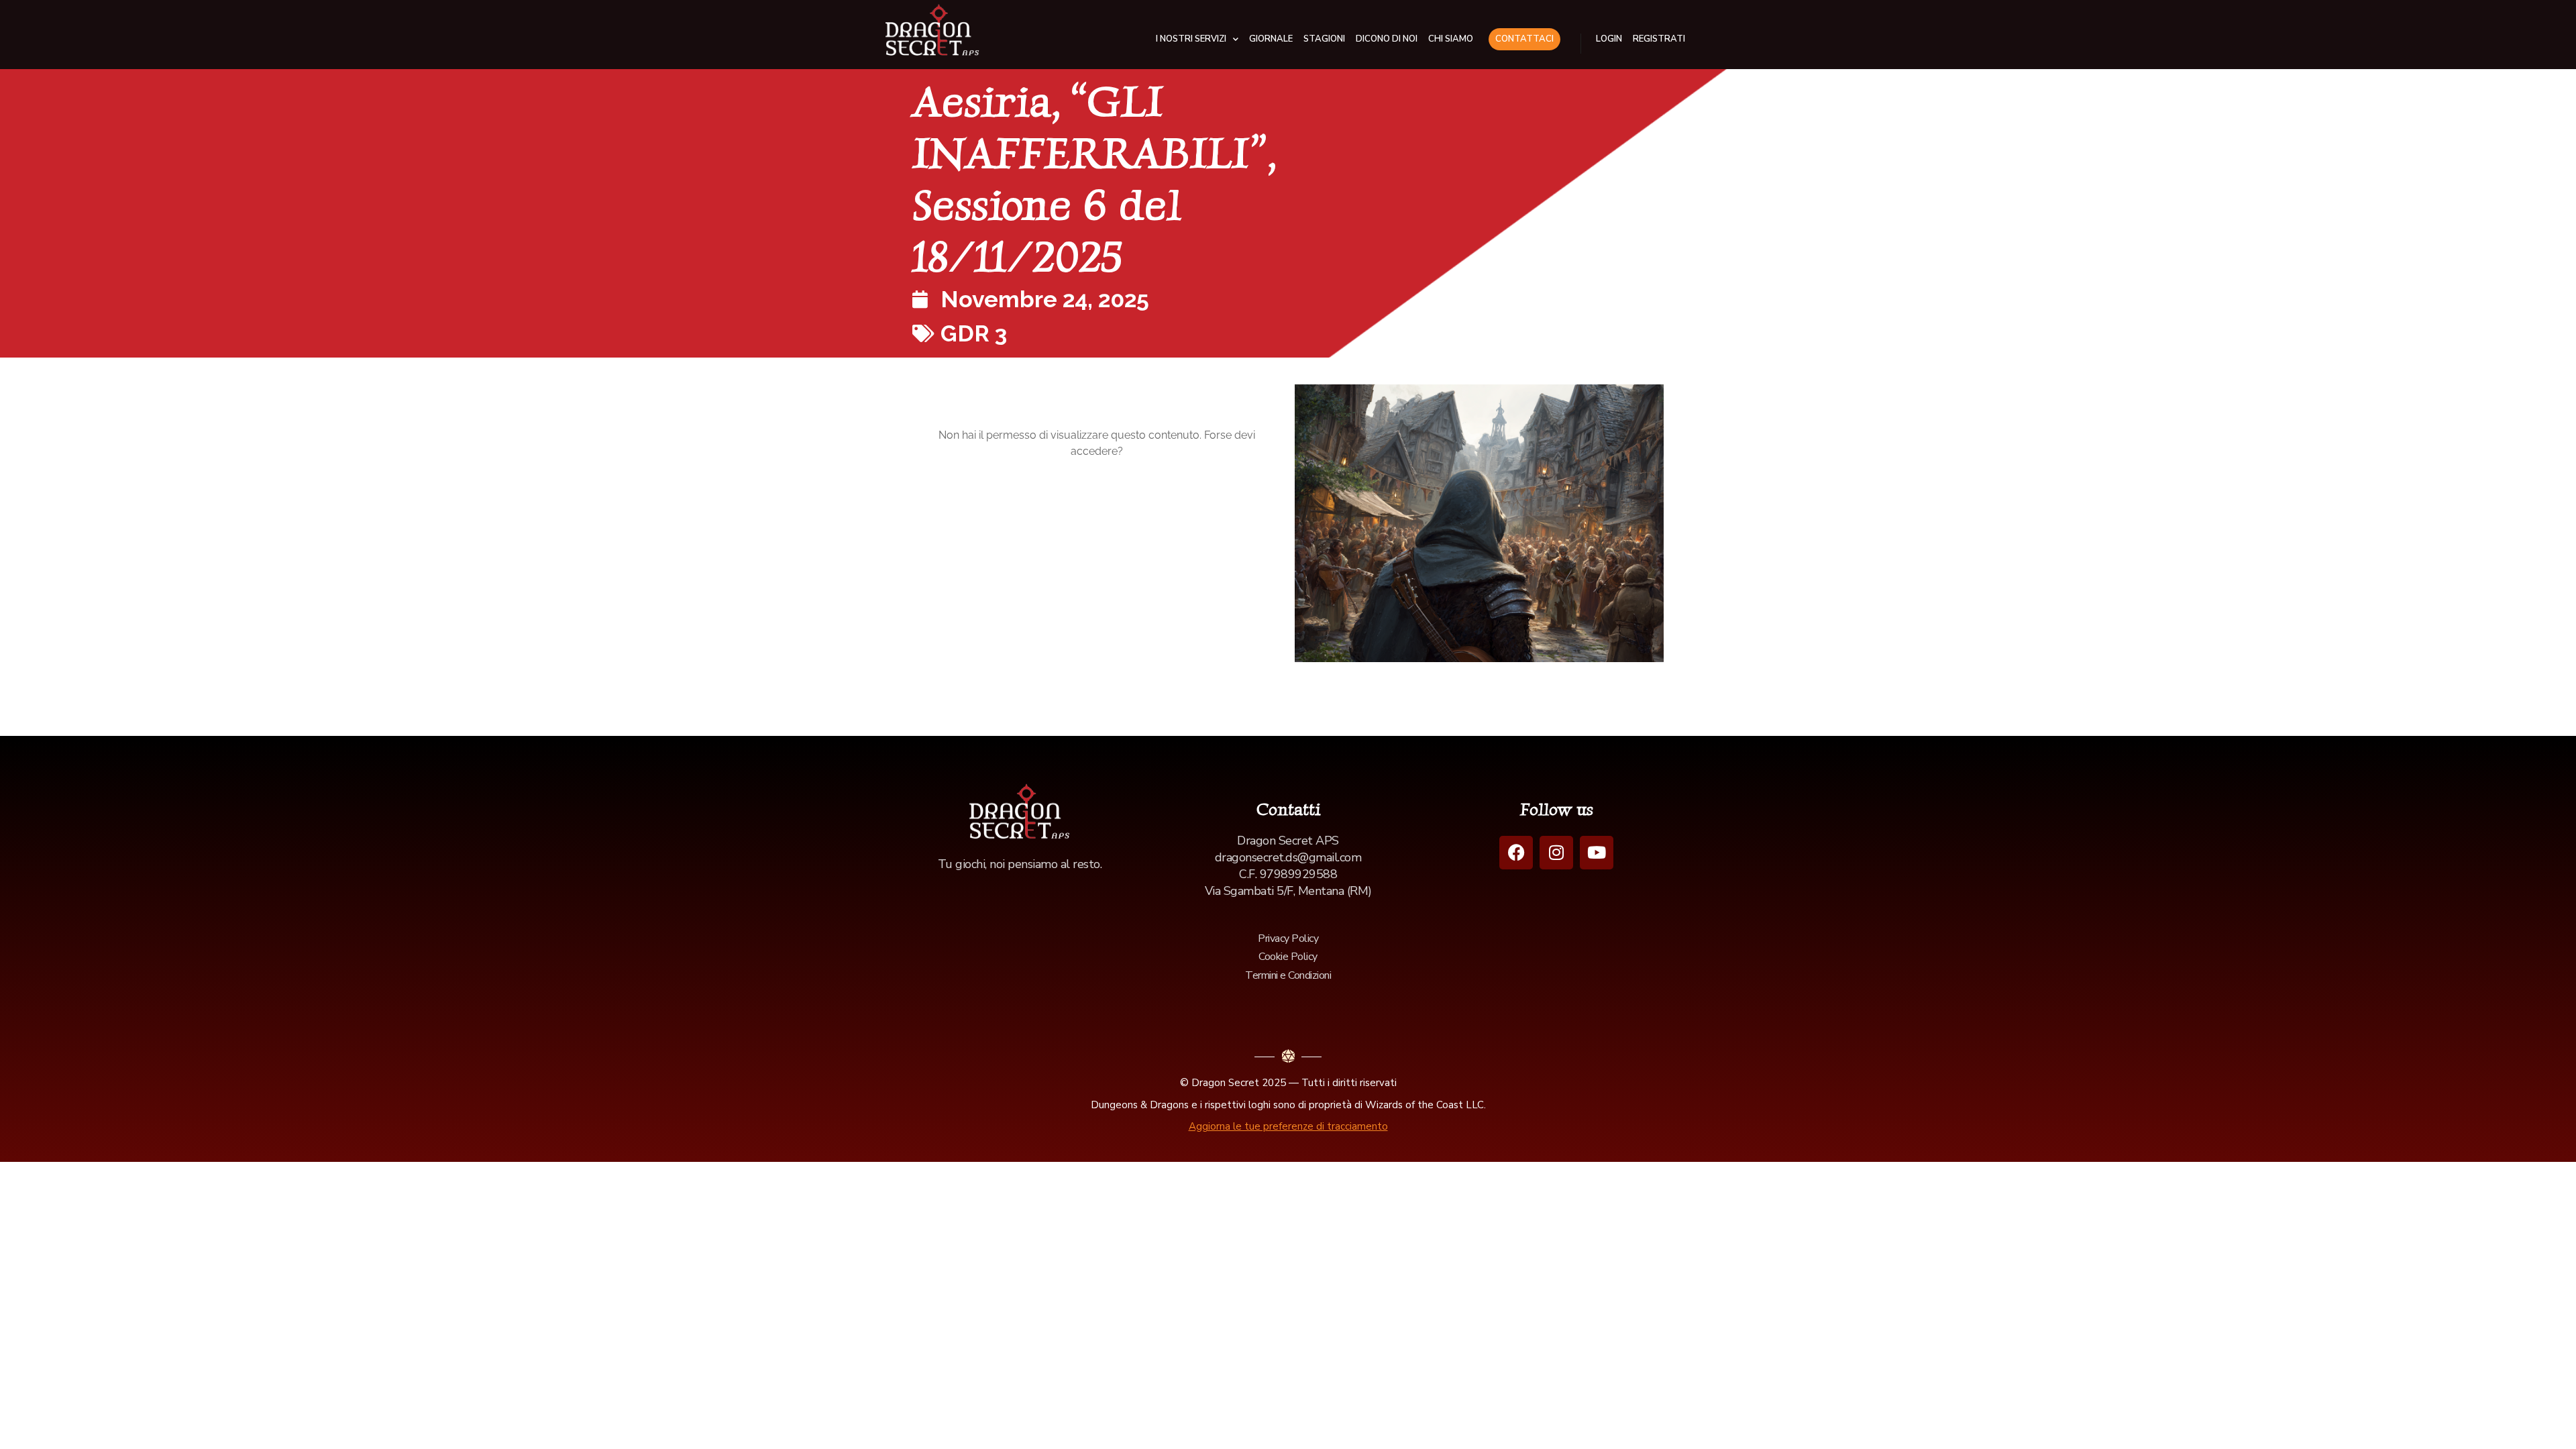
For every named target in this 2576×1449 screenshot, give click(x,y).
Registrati (1659, 39)
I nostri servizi (1191, 39)
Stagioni (1324, 39)
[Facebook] (1516, 853)
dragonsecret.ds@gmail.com (1288, 857)
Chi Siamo (1451, 39)
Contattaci (1524, 39)
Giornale (1271, 39)
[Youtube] (1597, 853)
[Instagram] (1556, 853)
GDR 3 (974, 333)
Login (1609, 39)
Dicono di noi (1387, 39)
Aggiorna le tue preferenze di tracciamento (1288, 1126)
